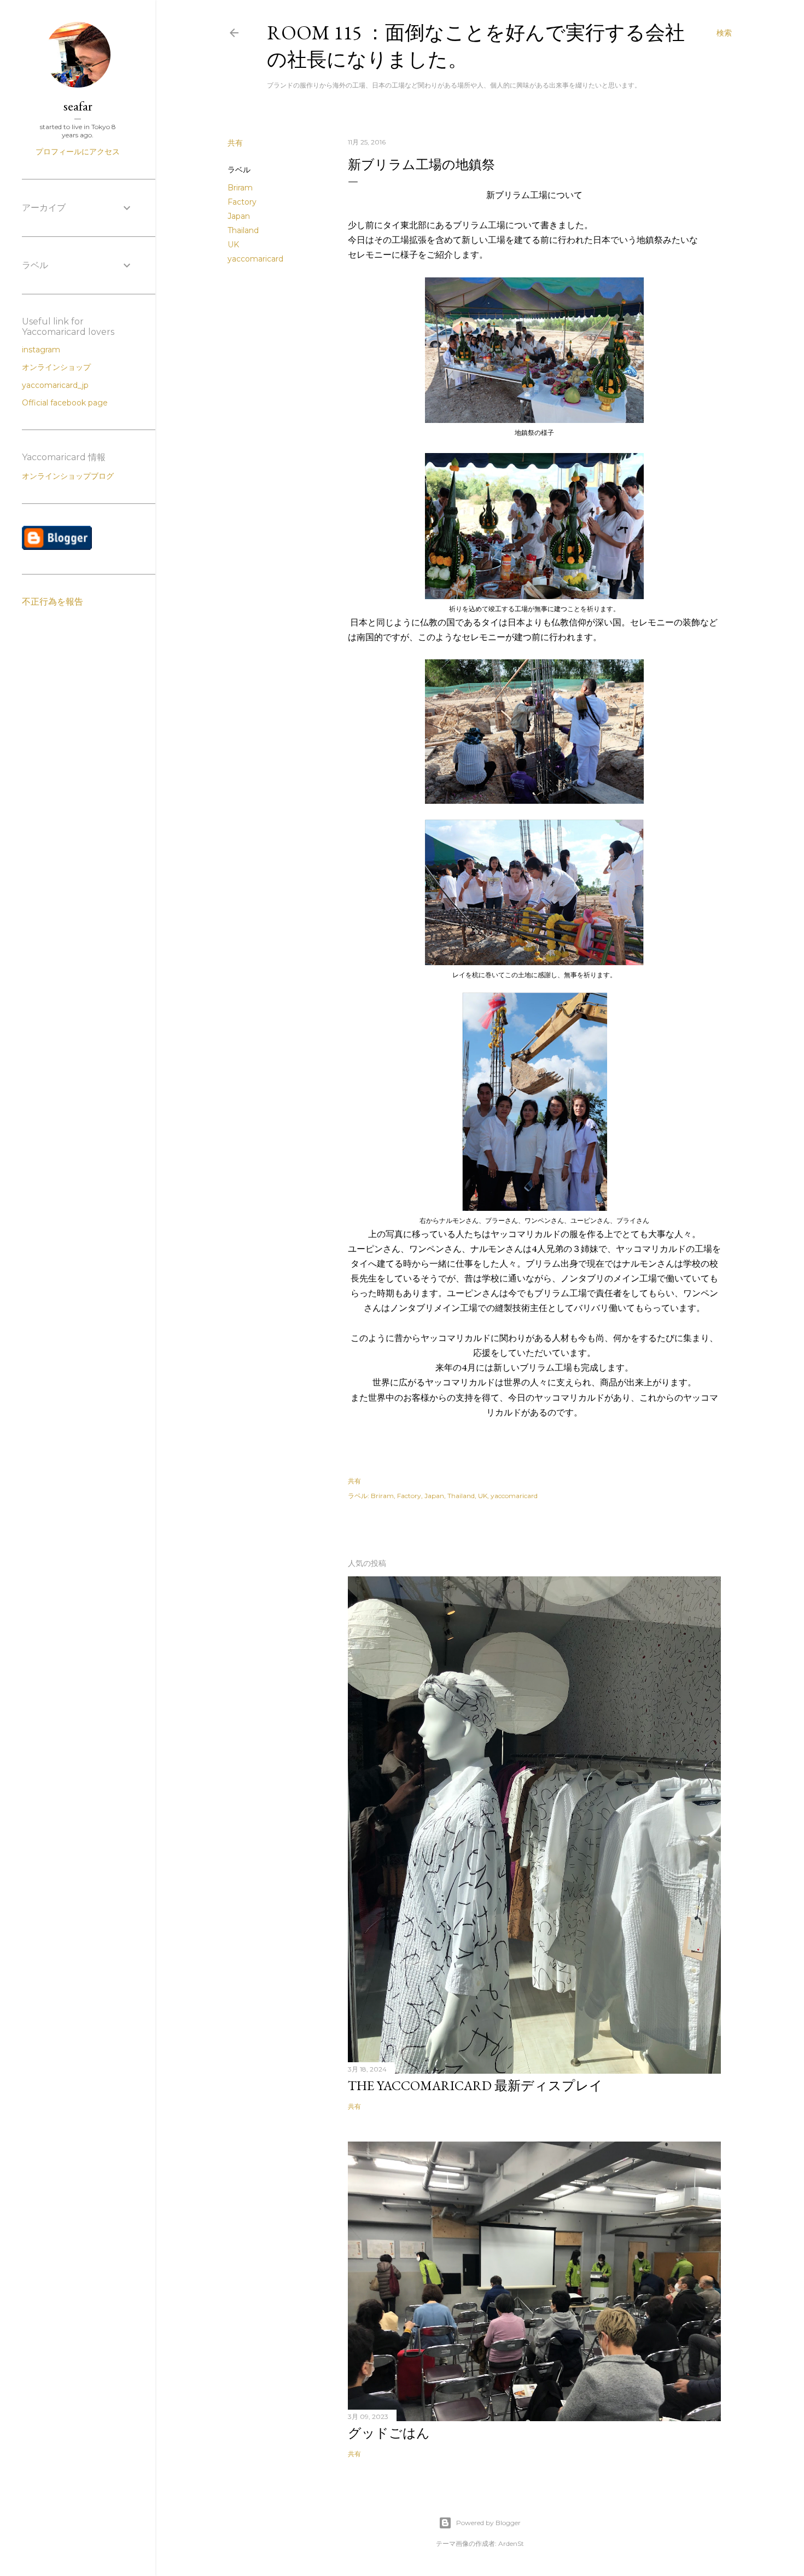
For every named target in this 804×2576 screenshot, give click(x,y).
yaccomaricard (255, 259)
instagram (41, 350)
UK (233, 245)
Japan (239, 216)
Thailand (243, 230)
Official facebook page (65, 403)
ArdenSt (511, 2543)
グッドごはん (389, 2433)
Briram (240, 188)
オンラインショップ (56, 367)
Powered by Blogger (488, 2523)
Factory (242, 202)
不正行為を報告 (53, 602)
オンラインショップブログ (68, 476)
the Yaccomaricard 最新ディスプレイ (475, 2085)
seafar (78, 106)
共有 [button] (235, 143)
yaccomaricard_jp (55, 385)
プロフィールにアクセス (78, 152)
